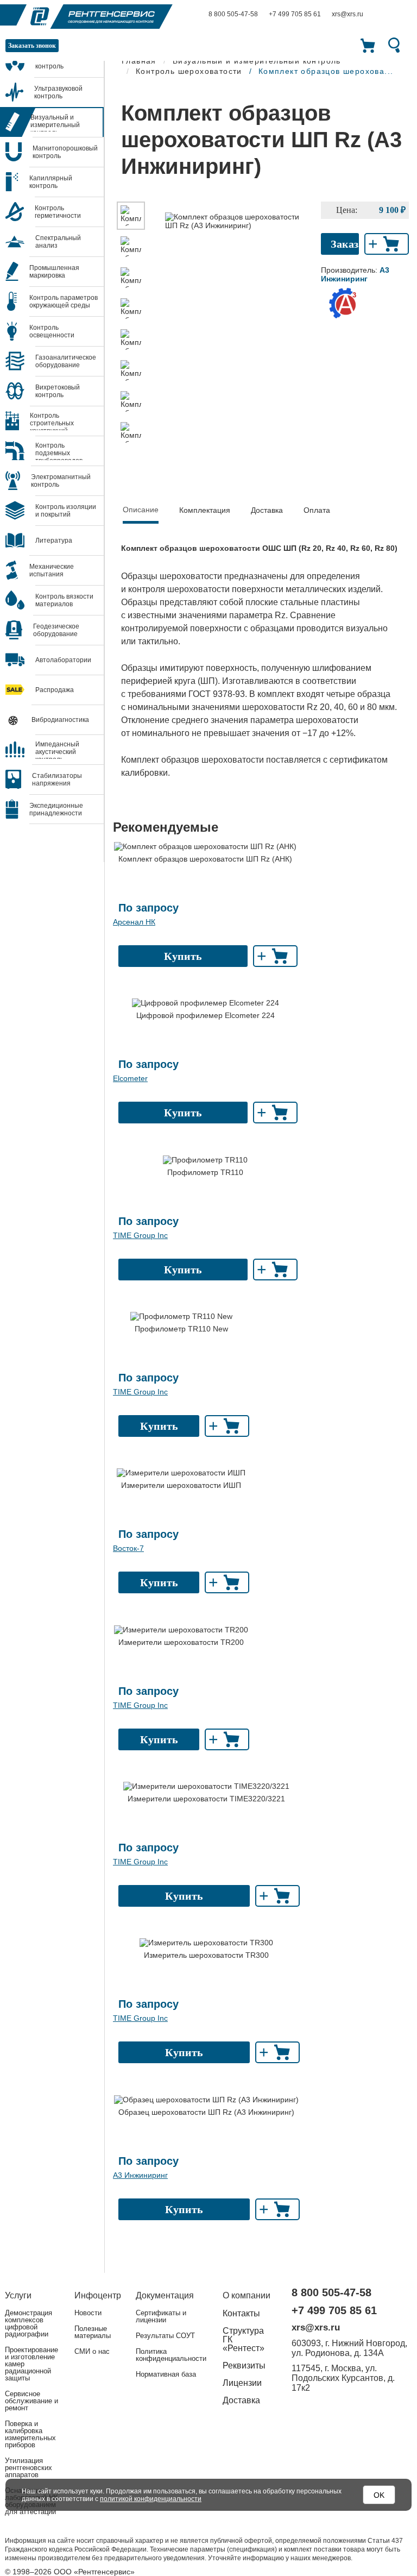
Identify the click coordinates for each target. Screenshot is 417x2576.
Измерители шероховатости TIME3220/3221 (206, 1799)
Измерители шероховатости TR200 (181, 1642)
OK (379, 2495)
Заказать (345, 244)
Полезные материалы (93, 2332)
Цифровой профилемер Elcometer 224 (206, 1015)
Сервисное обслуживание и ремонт (31, 2401)
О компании (247, 2295)
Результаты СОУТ (165, 2336)
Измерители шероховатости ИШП (181, 1485)
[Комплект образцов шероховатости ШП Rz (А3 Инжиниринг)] (131, 216)
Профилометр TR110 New (181, 1329)
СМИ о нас (92, 2351)
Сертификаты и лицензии (161, 2316)
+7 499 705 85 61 (295, 14)
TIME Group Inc (140, 1235)
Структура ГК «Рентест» (244, 2339)
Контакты (241, 2313)
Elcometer (130, 1078)
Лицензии (242, 2383)
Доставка (267, 510)
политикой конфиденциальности (151, 2499)
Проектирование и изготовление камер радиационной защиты (31, 2364)
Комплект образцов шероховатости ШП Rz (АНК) (205, 859)
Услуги (18, 2295)
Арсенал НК (134, 922)
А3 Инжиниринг (140, 2175)
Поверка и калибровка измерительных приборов (30, 2434)
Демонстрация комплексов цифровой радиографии (29, 2323)
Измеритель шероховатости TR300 (206, 1955)
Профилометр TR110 (205, 1172)
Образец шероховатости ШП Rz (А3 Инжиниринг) (206, 2112)
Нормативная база (166, 2374)
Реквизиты (244, 2365)
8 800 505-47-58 (233, 14)
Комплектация (205, 510)
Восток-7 (128, 1548)
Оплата (317, 510)
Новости (88, 2313)
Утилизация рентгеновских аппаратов (29, 2468)
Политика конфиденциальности (171, 2355)
